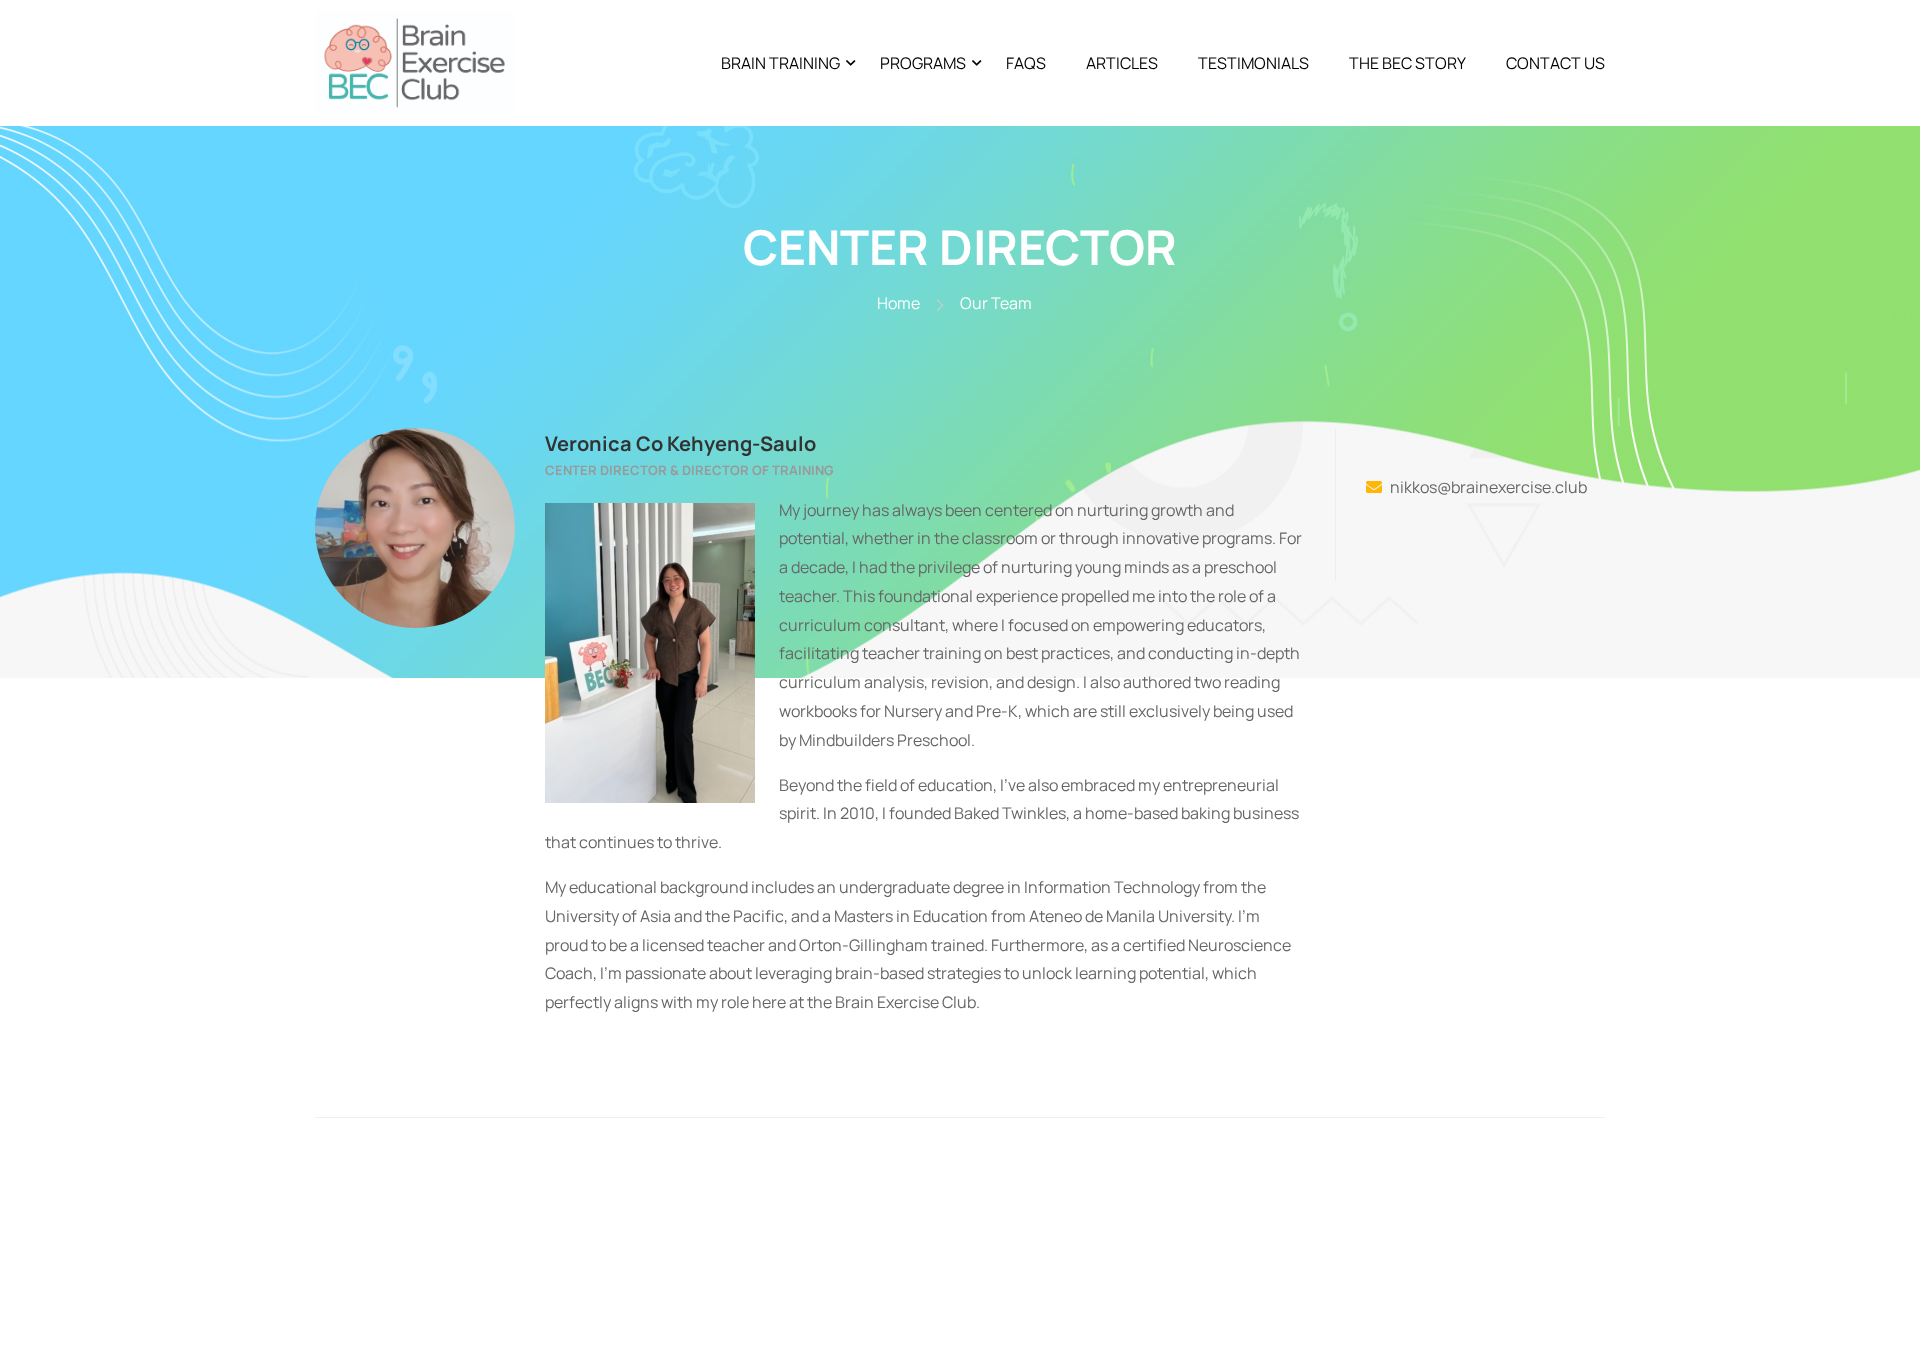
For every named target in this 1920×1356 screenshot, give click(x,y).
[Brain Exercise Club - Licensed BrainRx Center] (415, 63)
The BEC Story (1407, 63)
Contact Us (1555, 63)
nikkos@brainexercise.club (1488, 487)
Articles (1122, 63)
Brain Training (780, 63)
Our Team (996, 303)
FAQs (1026, 63)
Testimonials (1253, 63)
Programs (923, 63)
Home (898, 303)
